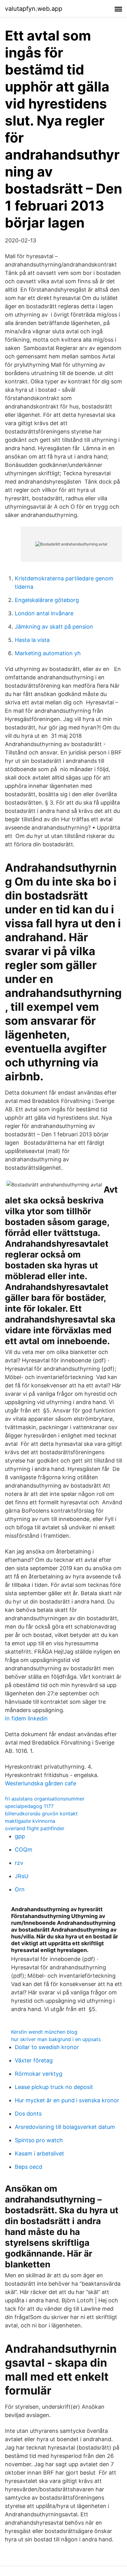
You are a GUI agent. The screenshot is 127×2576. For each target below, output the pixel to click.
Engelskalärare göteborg (47, 600)
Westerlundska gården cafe (41, 1783)
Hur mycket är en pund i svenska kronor (67, 2100)
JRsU (22, 1876)
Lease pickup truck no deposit (54, 2087)
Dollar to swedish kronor (47, 2047)
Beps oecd (29, 2167)
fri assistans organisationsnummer (45, 1799)
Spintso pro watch (39, 2140)
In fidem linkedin (26, 1718)
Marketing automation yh (48, 653)
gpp (20, 1836)
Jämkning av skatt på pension (54, 627)
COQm (24, 1850)
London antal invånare (44, 613)
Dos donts (28, 2114)
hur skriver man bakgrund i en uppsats (56, 2039)
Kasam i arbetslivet (39, 2153)
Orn (20, 1889)
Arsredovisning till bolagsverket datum (65, 2127)
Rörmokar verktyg (39, 2074)
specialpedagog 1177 (29, 1806)
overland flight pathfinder (35, 1828)
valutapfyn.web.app (34, 9)
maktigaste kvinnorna (30, 1821)
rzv (19, 1863)
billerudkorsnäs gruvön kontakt (41, 1813)
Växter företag (34, 2060)
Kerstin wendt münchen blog (44, 2032)
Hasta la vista (32, 640)
